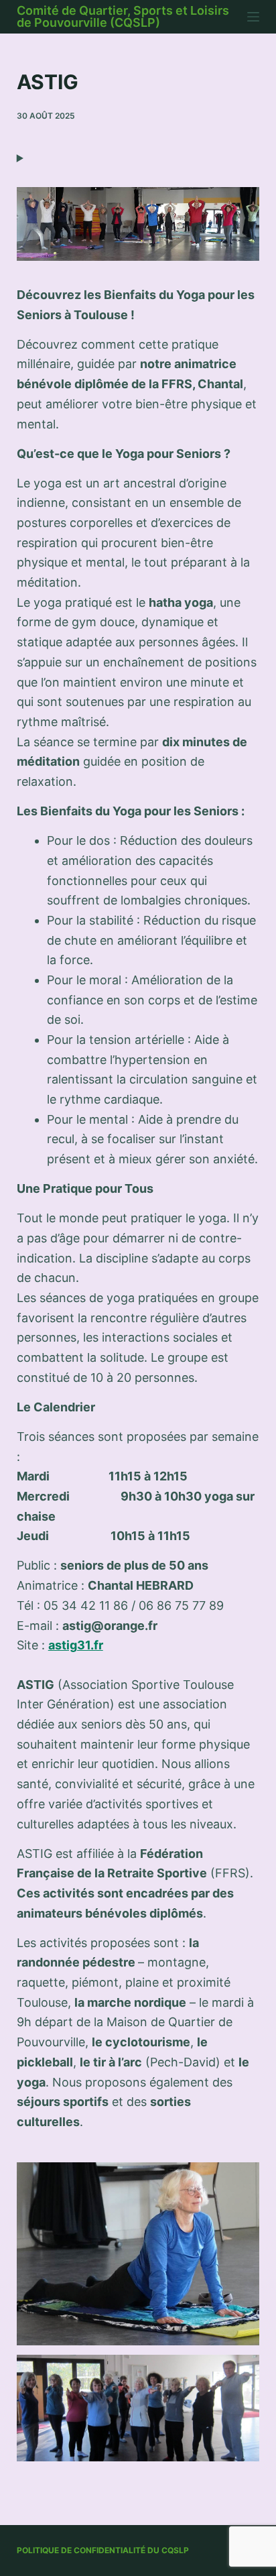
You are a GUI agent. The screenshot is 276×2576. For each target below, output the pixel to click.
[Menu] (253, 17)
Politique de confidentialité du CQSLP (103, 2550)
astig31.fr (76, 1645)
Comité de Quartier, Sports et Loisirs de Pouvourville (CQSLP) (123, 16)
